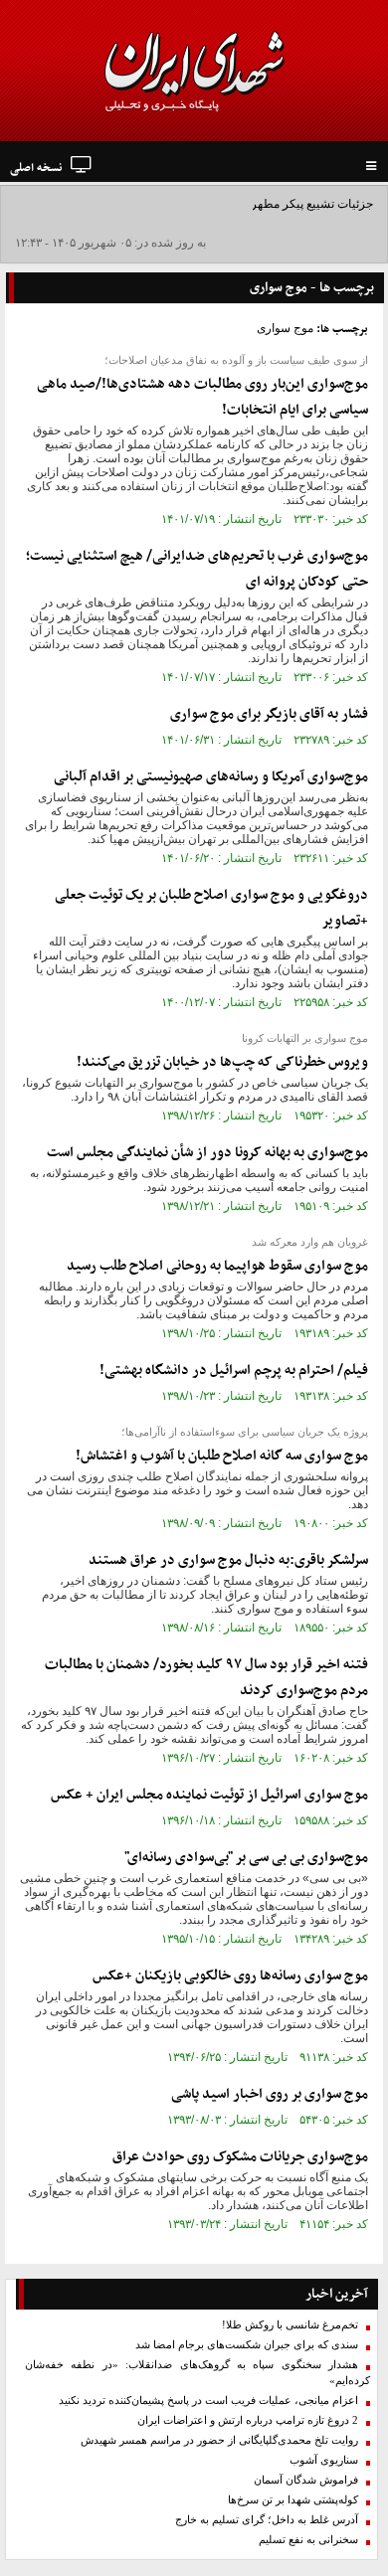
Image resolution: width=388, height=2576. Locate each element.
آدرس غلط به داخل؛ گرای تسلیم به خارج (267, 2520)
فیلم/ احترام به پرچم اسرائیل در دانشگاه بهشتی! (234, 1371)
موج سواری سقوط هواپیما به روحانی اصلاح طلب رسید (217, 1266)
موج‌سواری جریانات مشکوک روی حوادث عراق (240, 2157)
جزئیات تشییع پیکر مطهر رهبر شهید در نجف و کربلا (247, 204)
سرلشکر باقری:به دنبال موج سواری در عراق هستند (228, 1560)
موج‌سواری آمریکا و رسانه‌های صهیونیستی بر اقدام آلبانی (211, 777)
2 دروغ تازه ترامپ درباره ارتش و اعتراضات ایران (248, 2420)
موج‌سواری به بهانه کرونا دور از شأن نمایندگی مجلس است (207, 1153)
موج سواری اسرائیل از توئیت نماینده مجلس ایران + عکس (209, 1795)
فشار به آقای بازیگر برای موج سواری (269, 714)
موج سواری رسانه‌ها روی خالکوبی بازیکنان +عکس (230, 1976)
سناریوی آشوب (324, 2460)
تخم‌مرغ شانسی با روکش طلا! (290, 2325)
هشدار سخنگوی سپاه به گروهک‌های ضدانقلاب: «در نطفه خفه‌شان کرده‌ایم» (197, 2373)
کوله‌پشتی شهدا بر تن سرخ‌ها (293, 2500)
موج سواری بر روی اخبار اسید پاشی (270, 2094)
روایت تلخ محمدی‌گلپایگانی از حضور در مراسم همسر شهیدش (219, 2440)
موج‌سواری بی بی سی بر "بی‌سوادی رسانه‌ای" (246, 1858)
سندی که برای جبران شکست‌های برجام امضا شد (247, 2345)
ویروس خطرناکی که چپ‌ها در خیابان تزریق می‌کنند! (222, 1062)
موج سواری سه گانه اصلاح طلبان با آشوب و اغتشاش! (222, 1456)
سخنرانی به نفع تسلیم (308, 2540)
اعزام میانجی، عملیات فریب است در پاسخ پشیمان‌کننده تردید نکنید (208, 2401)
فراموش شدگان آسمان (306, 2480)
